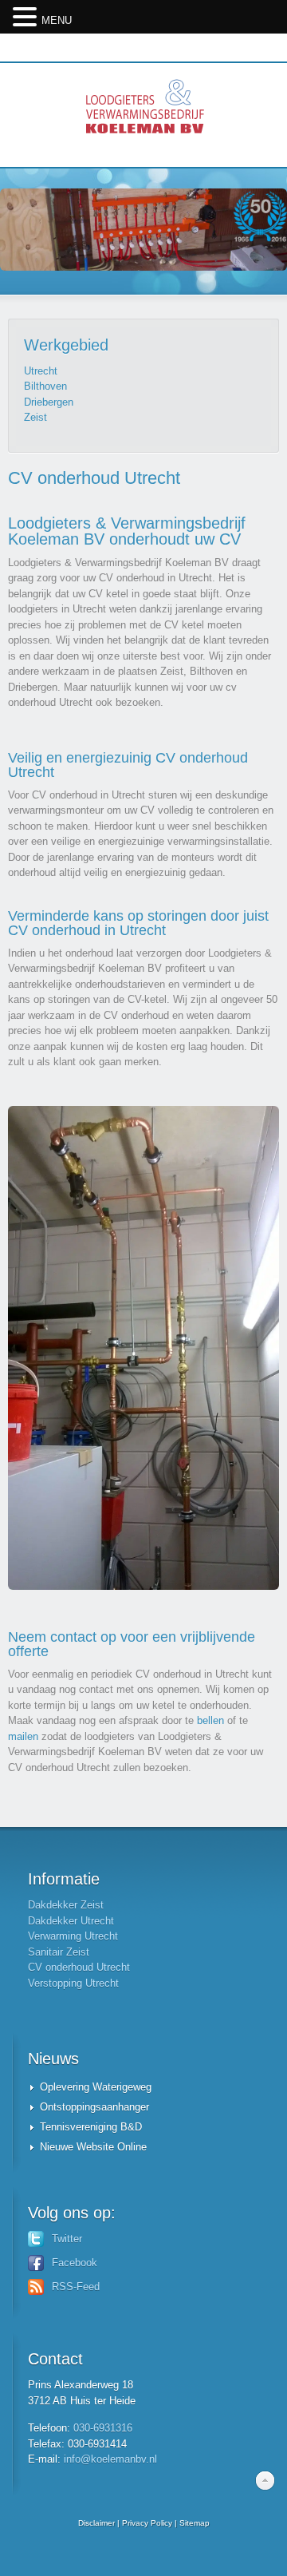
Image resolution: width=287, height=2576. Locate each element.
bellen (210, 1720)
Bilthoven (45, 386)
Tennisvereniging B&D (91, 2127)
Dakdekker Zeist (66, 1905)
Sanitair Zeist (59, 1952)
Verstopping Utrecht (73, 1983)
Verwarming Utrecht (73, 1936)
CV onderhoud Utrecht (79, 1967)
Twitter (67, 2239)
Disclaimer (96, 2523)
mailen (23, 1736)
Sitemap (195, 2523)
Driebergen (49, 402)
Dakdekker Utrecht (71, 1921)
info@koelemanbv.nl (110, 2459)
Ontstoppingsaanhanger (94, 2107)
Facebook (75, 2263)
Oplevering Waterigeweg (96, 2087)
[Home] (143, 115)
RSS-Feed (76, 2287)
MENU (57, 20)
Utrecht (41, 371)
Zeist (35, 417)
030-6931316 (103, 2428)
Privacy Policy (147, 2523)
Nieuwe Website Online (93, 2147)
